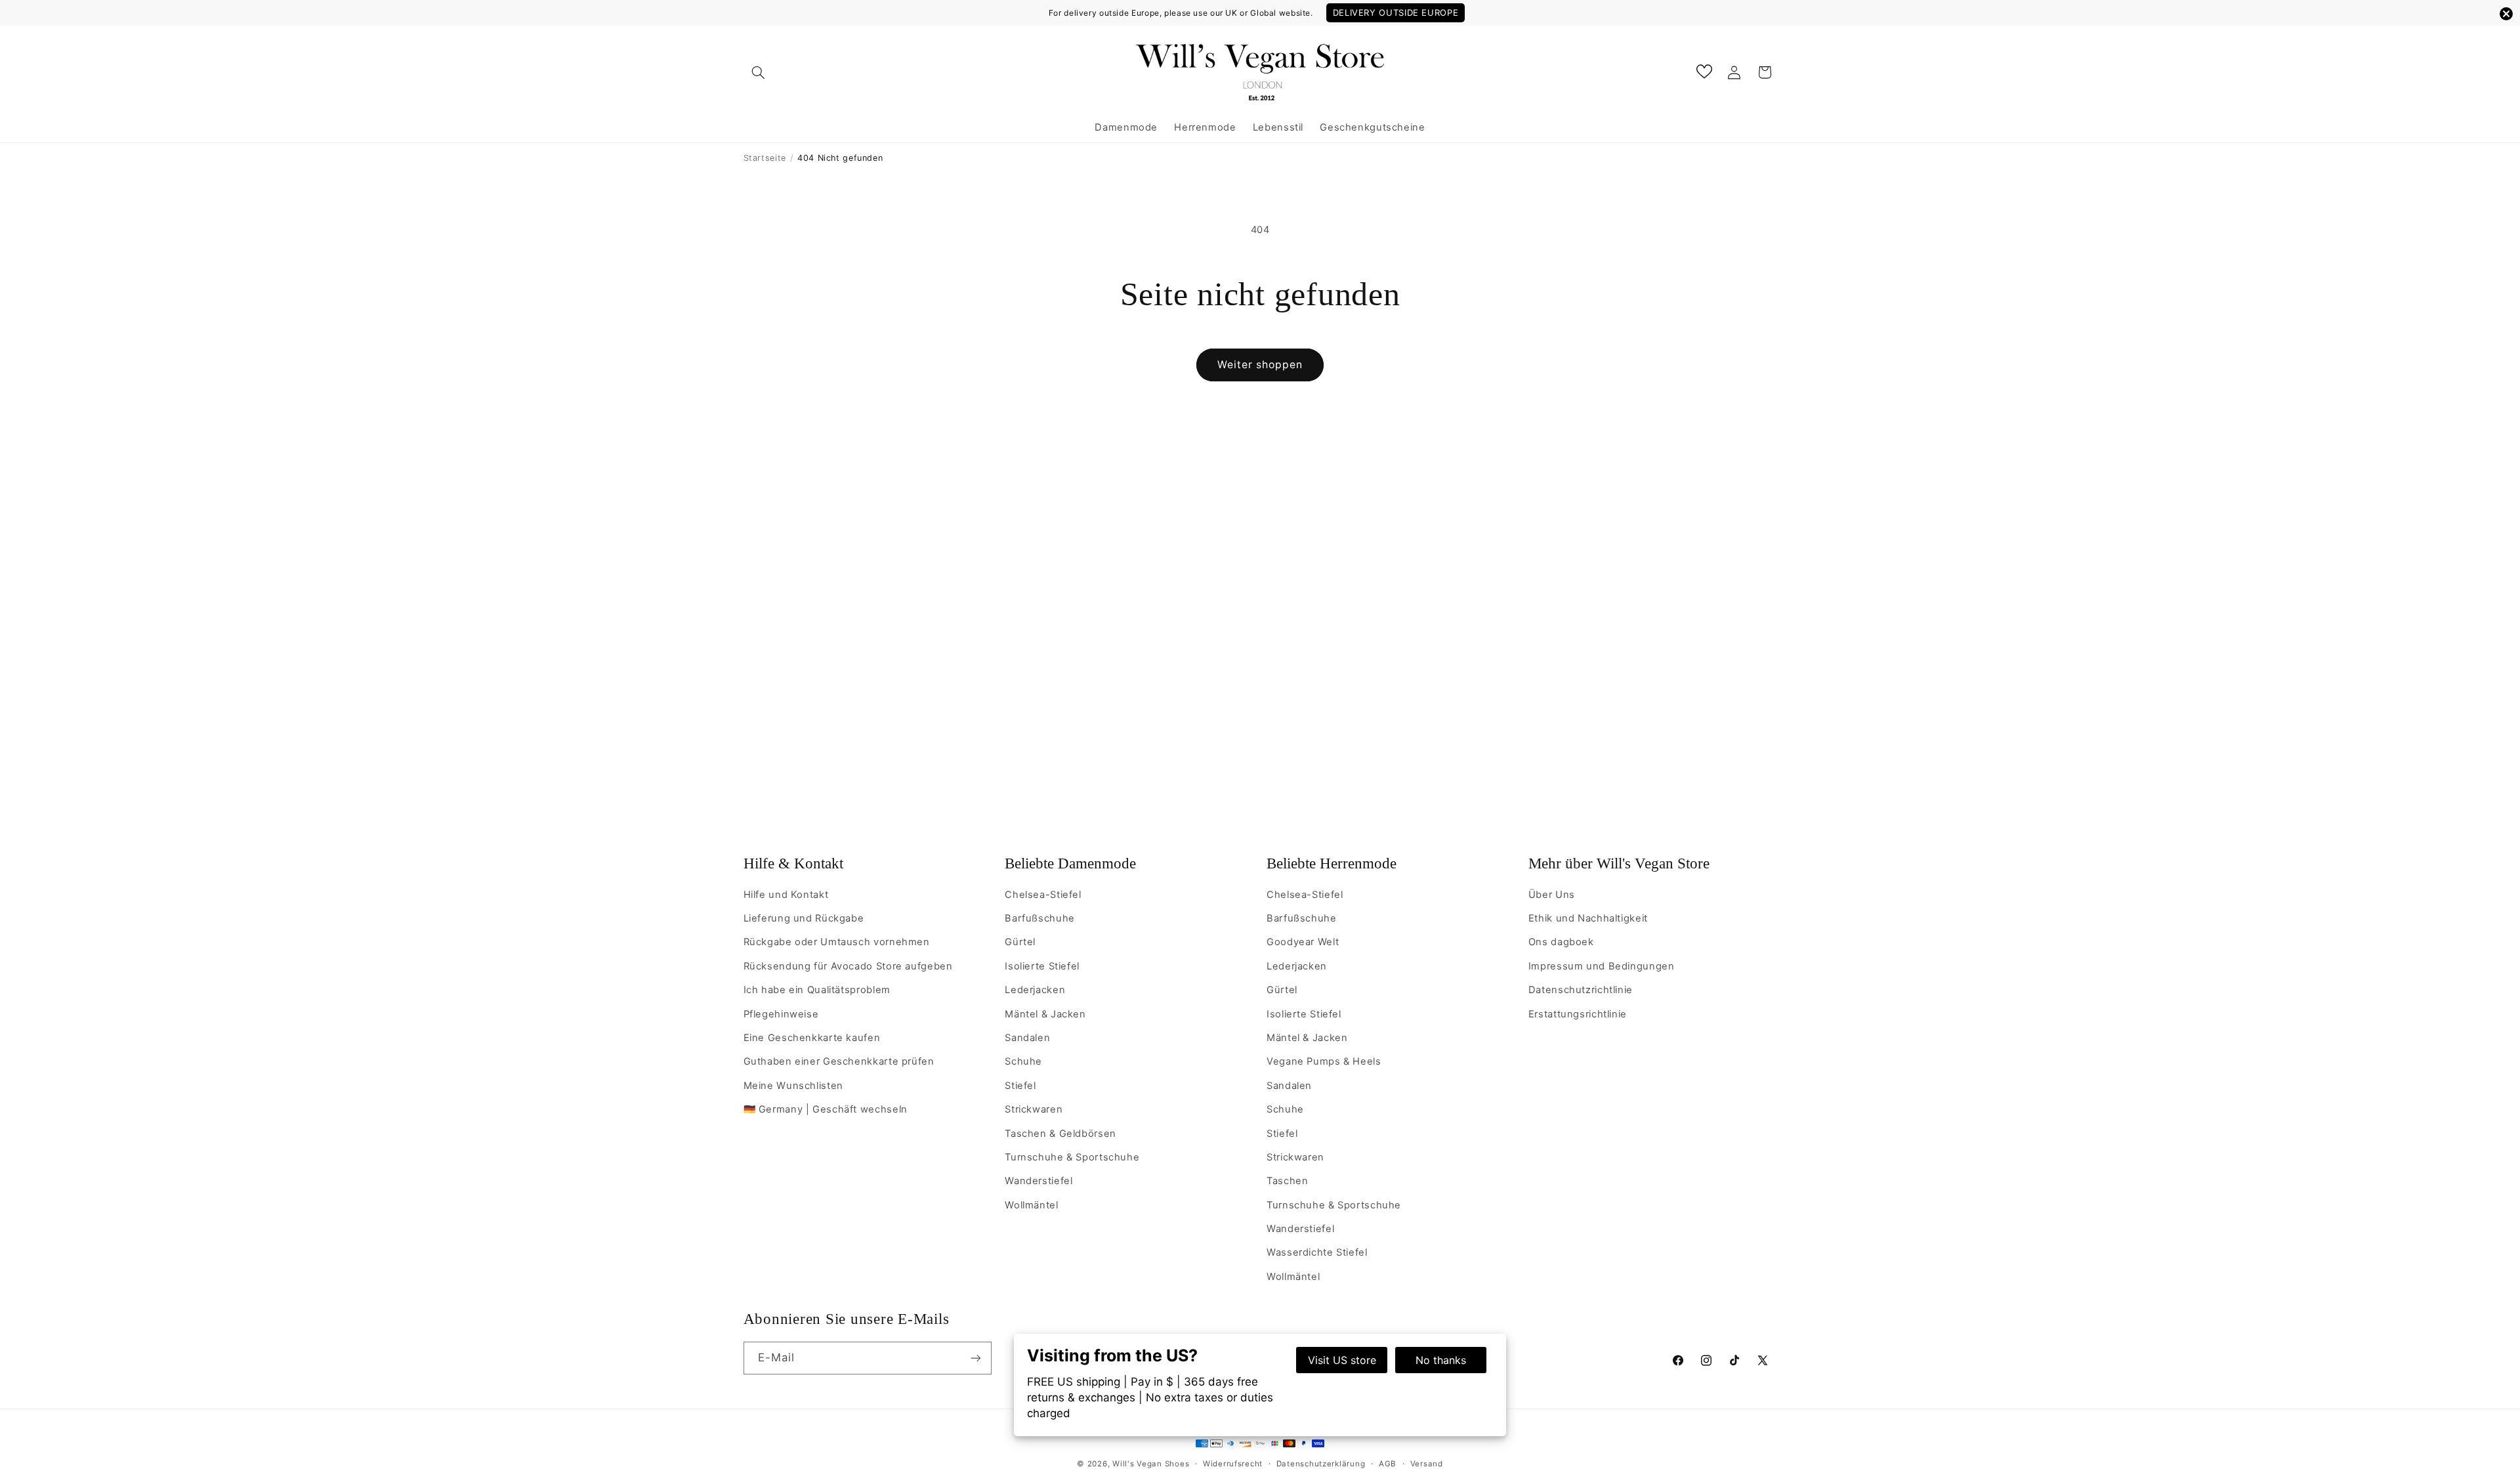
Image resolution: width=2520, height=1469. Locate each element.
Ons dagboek (1561, 942)
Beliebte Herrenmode (1332, 863)
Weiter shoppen (1260, 365)
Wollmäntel (1031, 1205)
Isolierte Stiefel (1042, 966)
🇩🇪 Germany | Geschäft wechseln (826, 1109)
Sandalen (1027, 1038)
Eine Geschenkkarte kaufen (812, 1038)
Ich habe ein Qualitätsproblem (817, 990)
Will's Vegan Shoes (1151, 1464)
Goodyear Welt (1303, 942)
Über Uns (1552, 895)
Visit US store (1342, 1360)
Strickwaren (1034, 1109)
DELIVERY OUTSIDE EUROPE (1396, 12)
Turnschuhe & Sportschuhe (1072, 1157)
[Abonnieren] (975, 1358)
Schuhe (1023, 1061)
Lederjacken (1035, 990)
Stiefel (1020, 1086)
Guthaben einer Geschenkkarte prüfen (839, 1061)
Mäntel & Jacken (1045, 1014)
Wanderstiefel (1039, 1181)
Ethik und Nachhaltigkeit (1588, 918)
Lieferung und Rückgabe (804, 918)
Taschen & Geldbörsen (1060, 1134)
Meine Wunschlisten (793, 1086)
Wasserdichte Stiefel (1317, 1252)
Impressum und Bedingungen (1602, 966)
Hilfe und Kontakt (786, 895)
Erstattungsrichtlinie (1578, 1014)
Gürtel (1020, 942)
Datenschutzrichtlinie (1581, 990)
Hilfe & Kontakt (793, 863)
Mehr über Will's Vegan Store (1619, 863)
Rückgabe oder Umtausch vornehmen (837, 942)
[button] (759, 72)
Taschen (1287, 1181)
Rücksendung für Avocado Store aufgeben (848, 966)
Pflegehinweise (781, 1014)
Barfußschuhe (1040, 918)
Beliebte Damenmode (1070, 863)
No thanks (1441, 1360)
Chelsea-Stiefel (1043, 895)
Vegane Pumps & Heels (1324, 1061)
